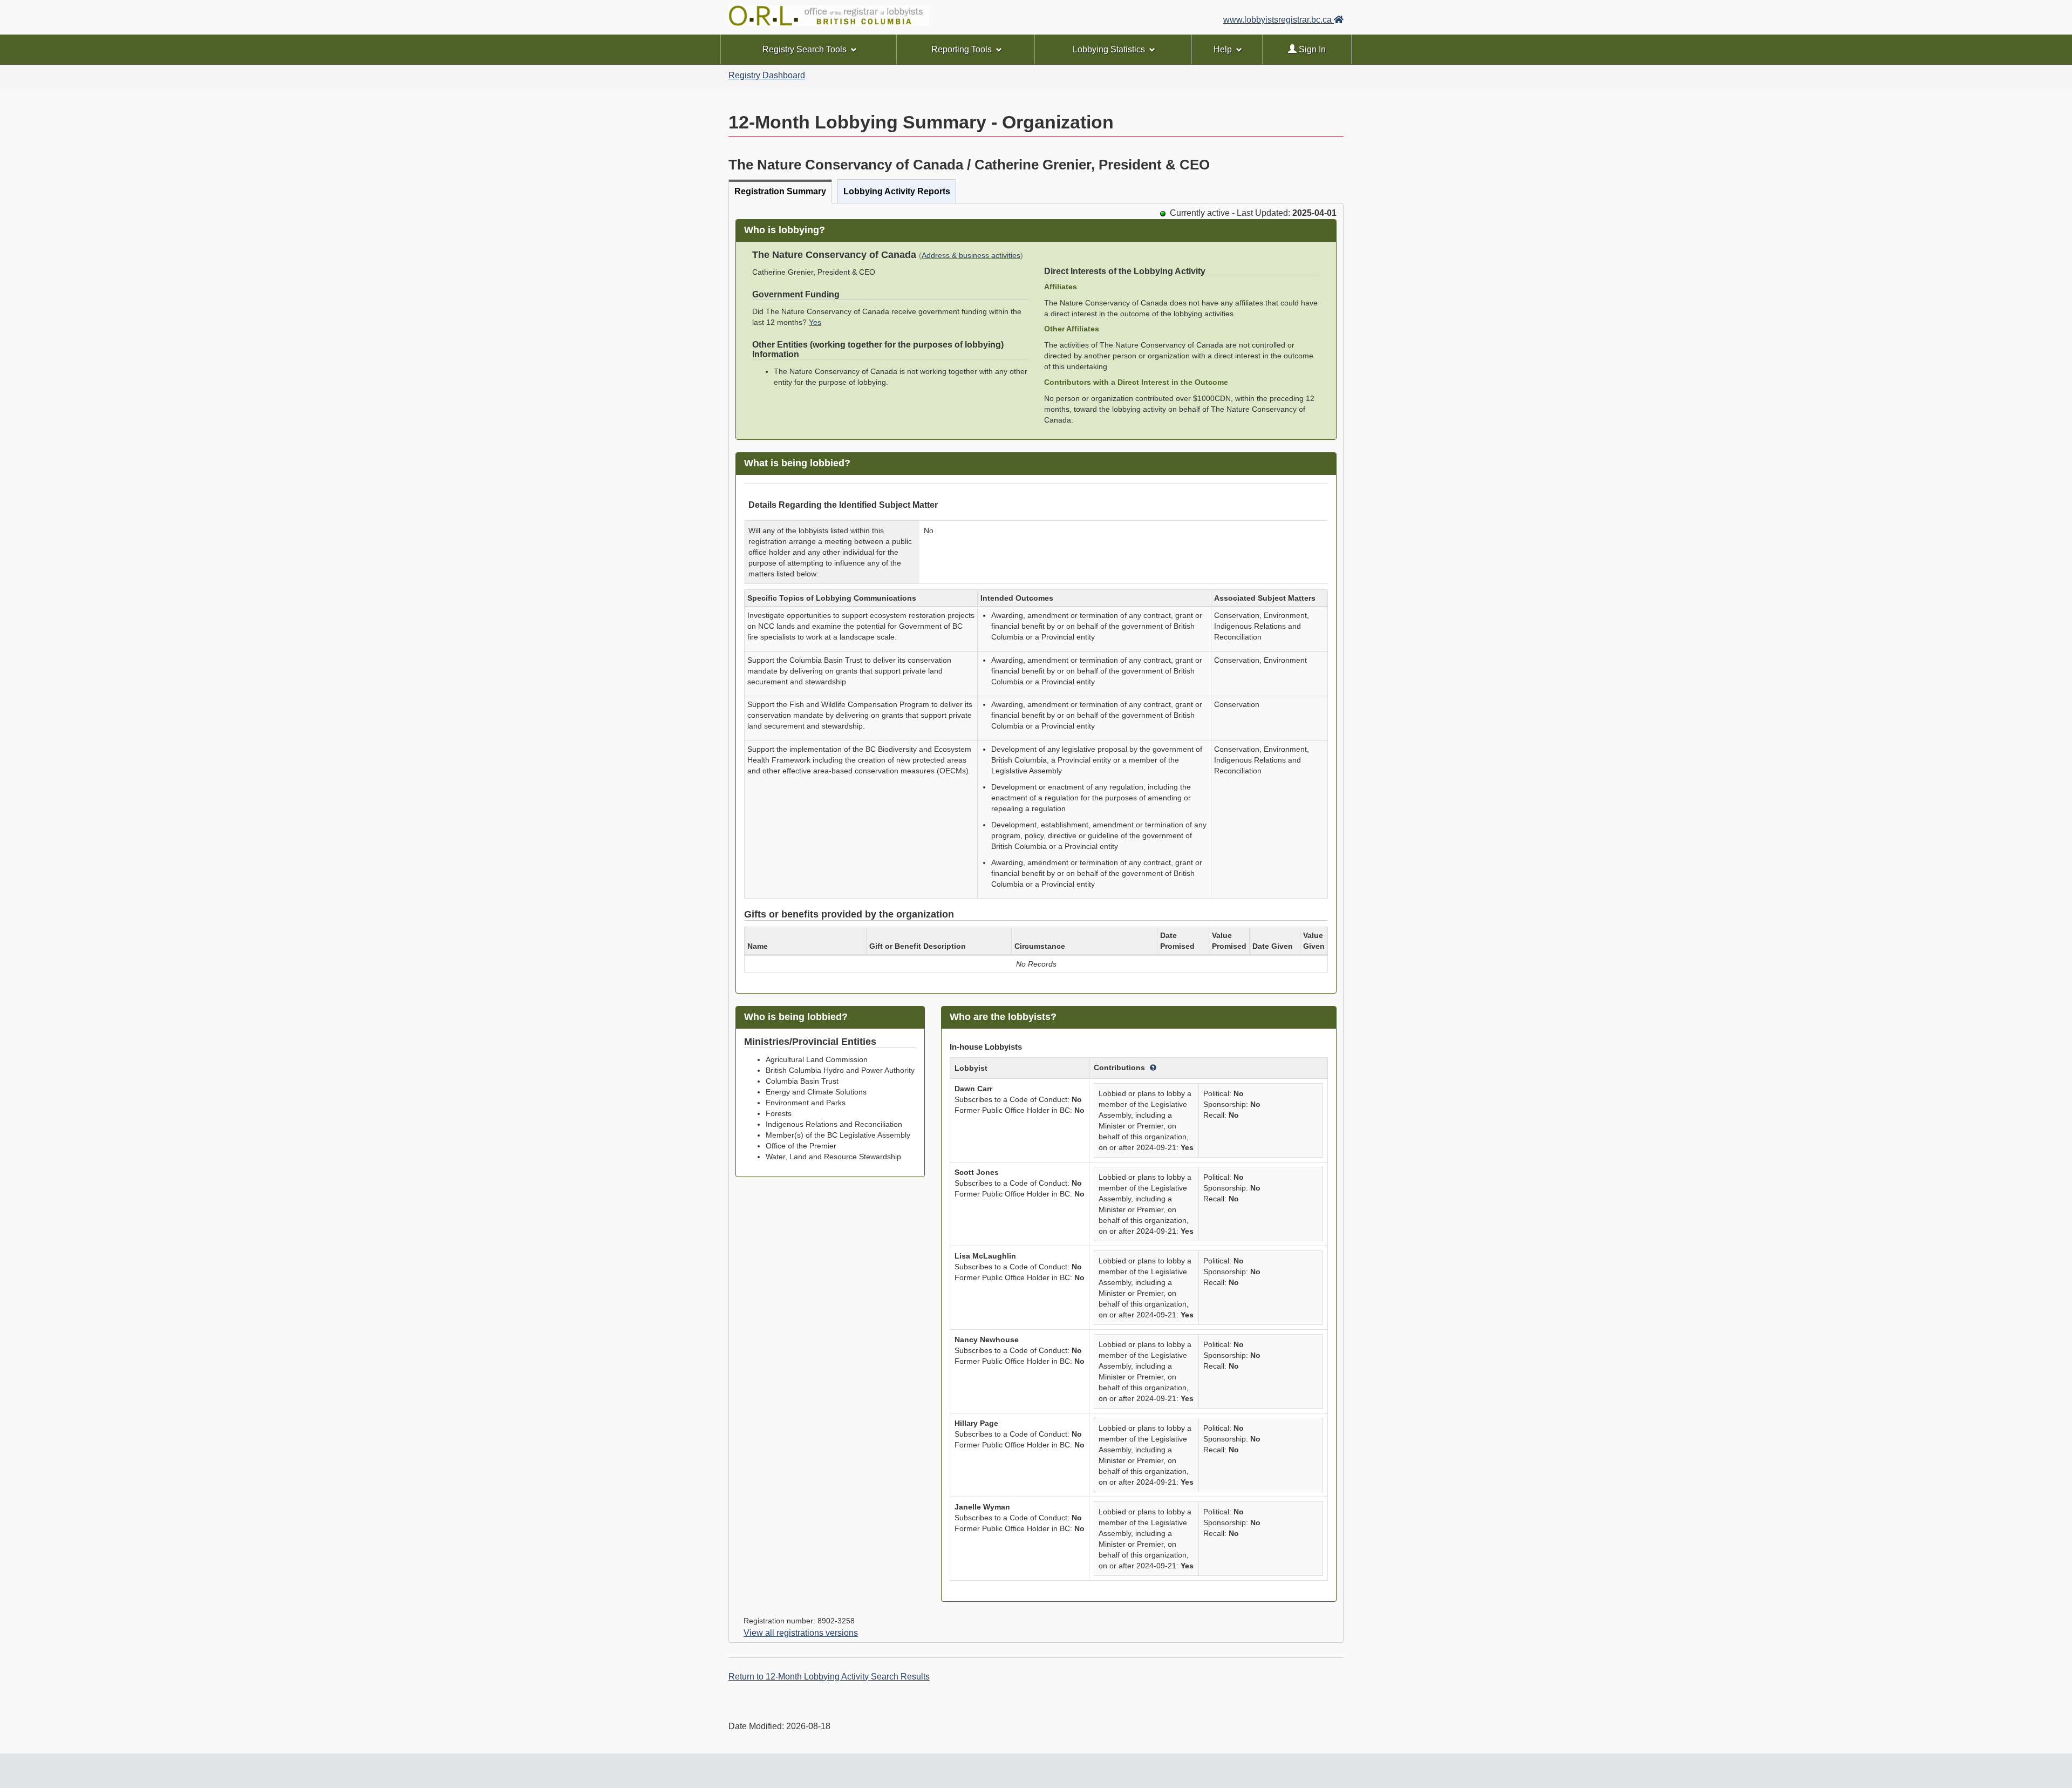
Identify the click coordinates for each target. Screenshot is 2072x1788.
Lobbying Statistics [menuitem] (1109, 49)
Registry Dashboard (767, 75)
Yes (815, 322)
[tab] (780, 191)
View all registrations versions (801, 1633)
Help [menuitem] (1223, 49)
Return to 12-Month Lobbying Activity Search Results (829, 1677)
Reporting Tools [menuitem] (962, 49)
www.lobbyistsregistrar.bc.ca (1279, 20)
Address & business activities (971, 256)
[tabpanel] (1036, 923)
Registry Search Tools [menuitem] (805, 49)
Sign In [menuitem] (1311, 49)
